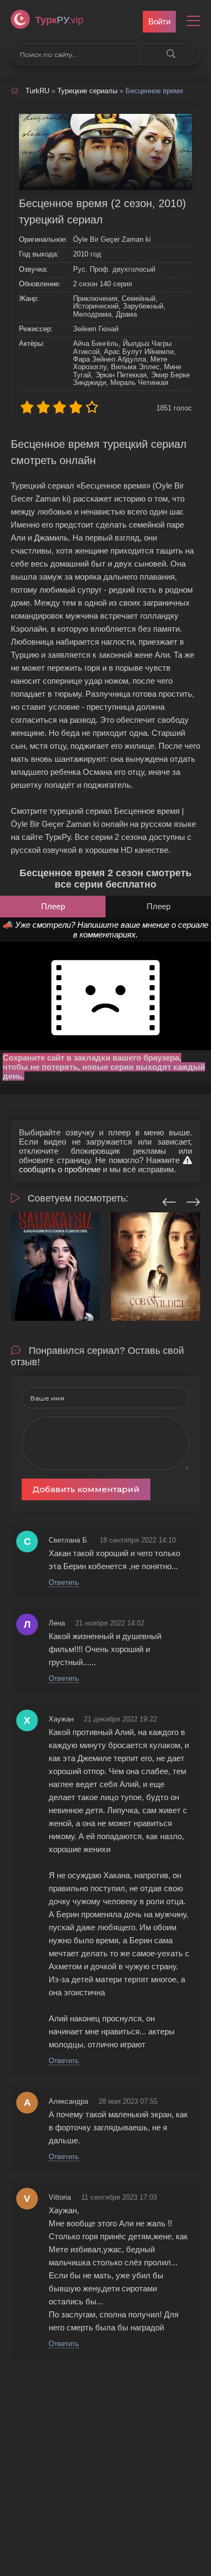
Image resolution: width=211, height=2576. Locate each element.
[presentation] (169, 1200)
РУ (59, 20)
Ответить (64, 1582)
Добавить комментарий (86, 1489)
